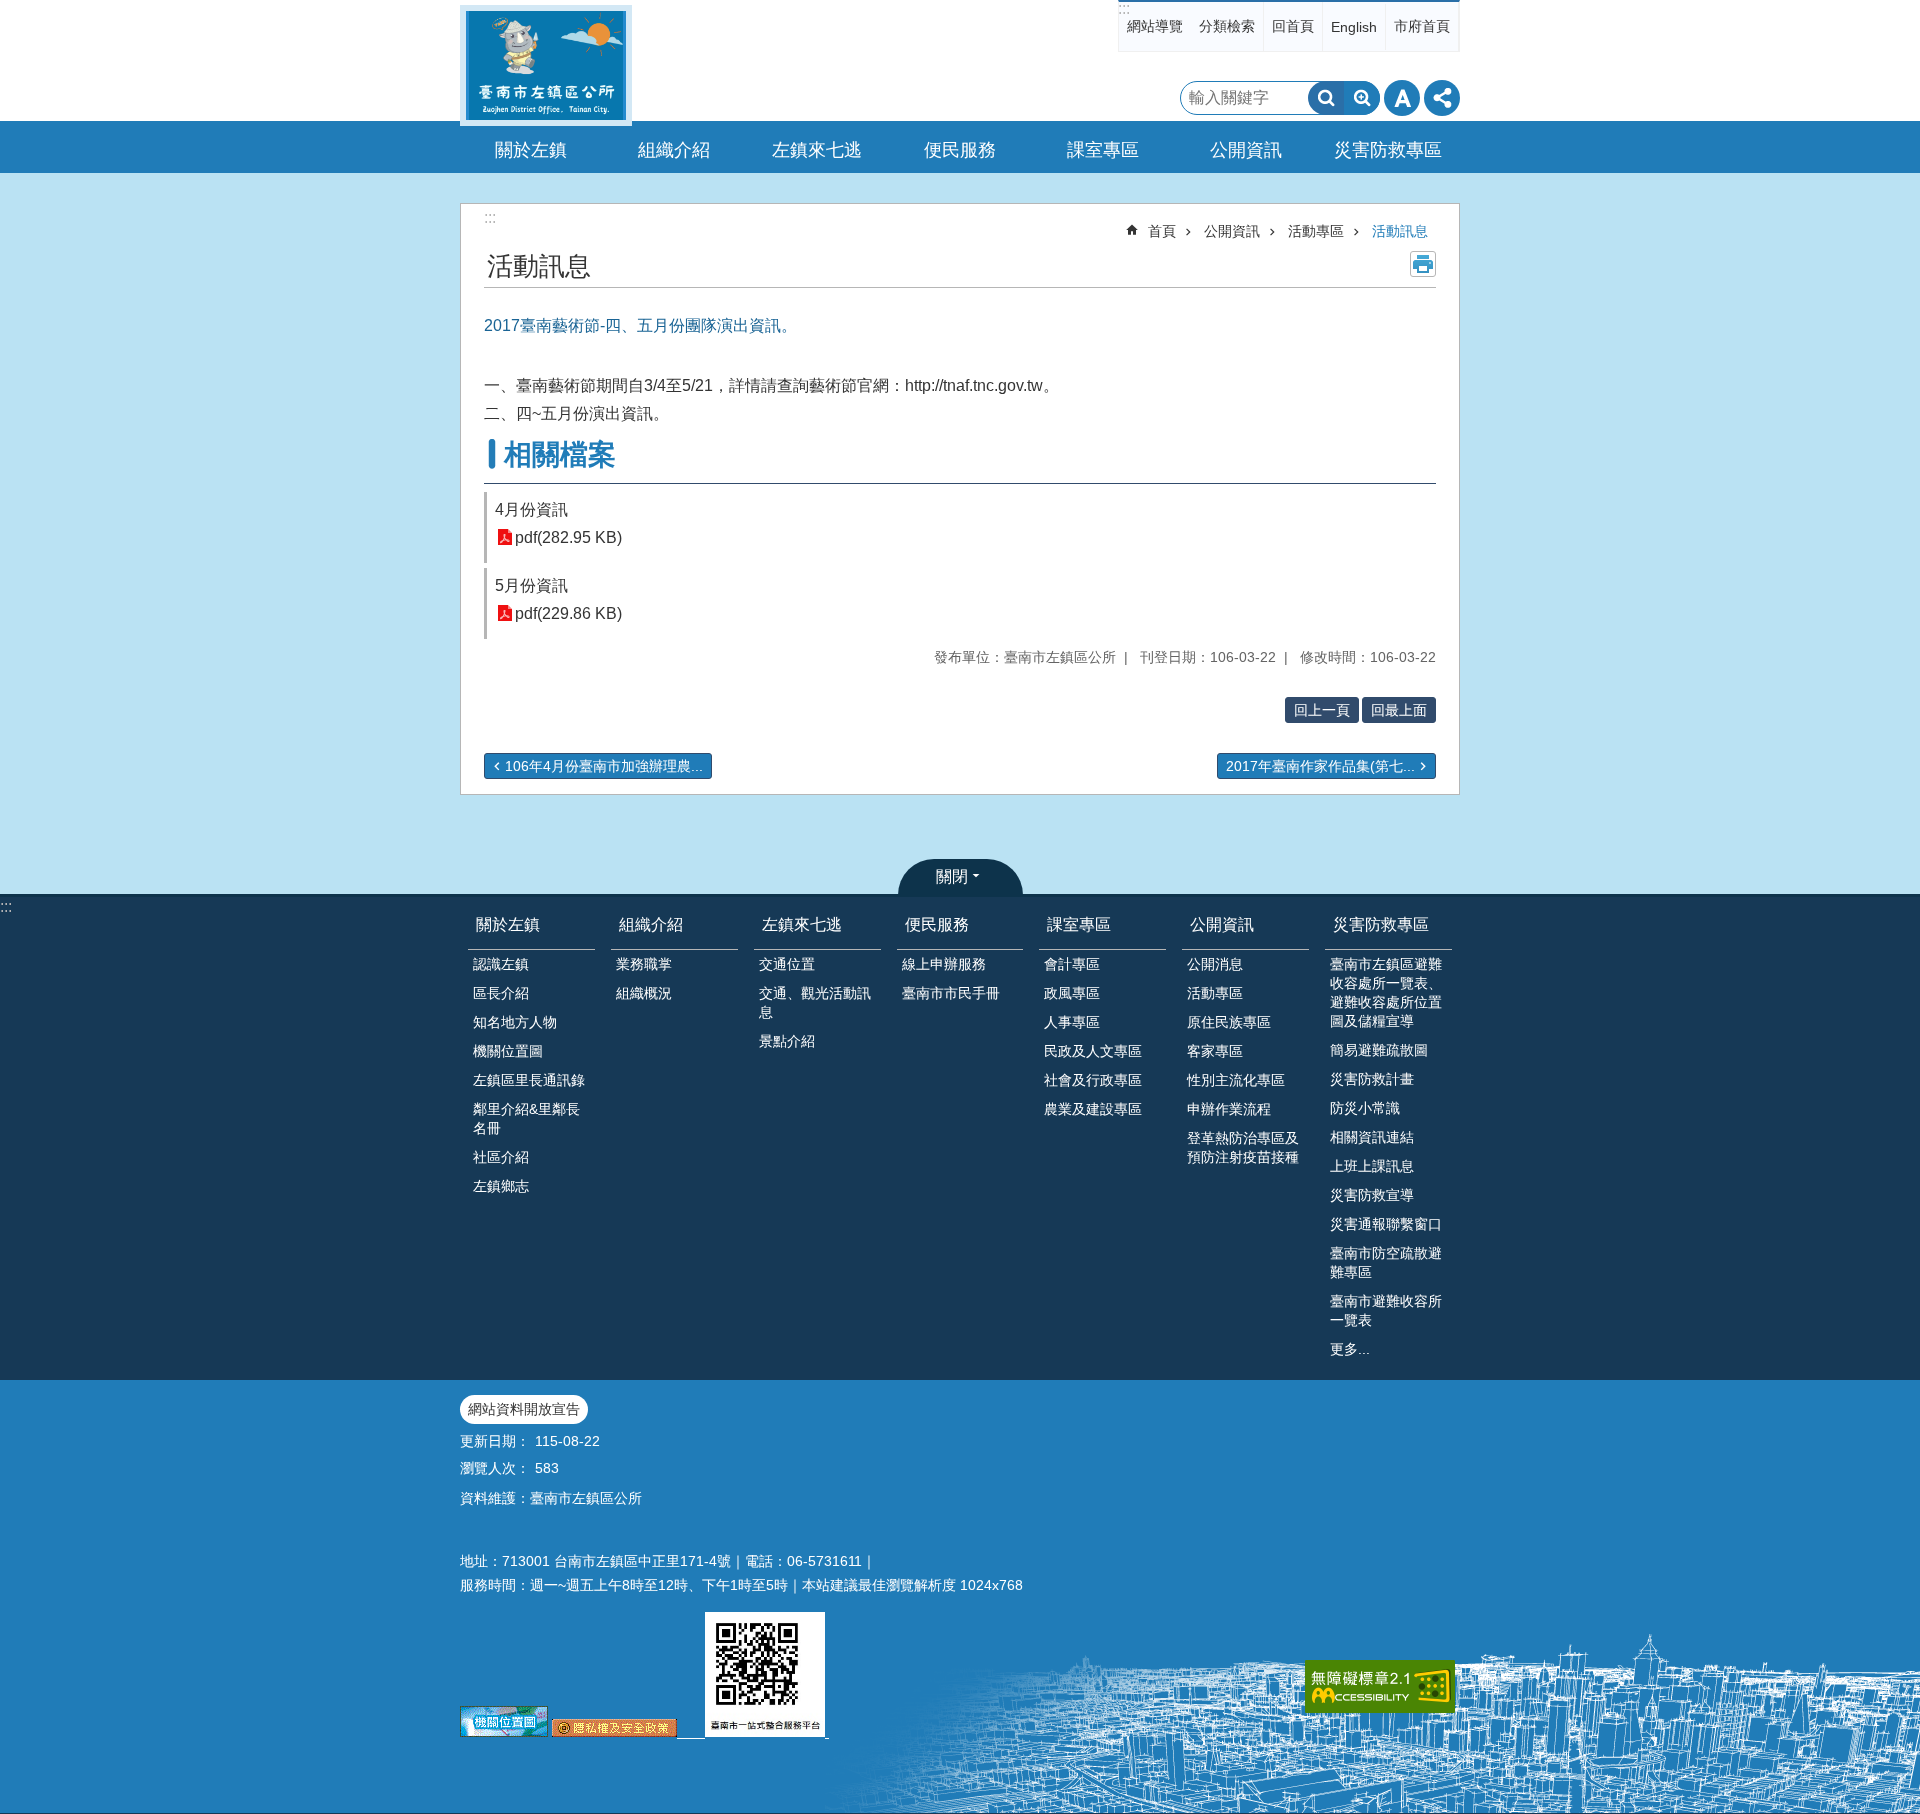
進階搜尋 (1362, 98)
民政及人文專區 (1093, 1051)
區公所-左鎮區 (546, 65)
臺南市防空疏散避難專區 (1386, 1262)
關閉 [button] (952, 876)
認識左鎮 (501, 964)
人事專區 (1072, 1022)
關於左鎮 (508, 924)
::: (1124, 8)
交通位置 (787, 964)
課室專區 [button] (1103, 150)
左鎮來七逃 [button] (817, 150)
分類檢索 (1227, 26)
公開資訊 (1232, 231)
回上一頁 (1322, 710)
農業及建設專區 (1093, 1109)
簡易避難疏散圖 (1379, 1050)
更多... (1350, 1349)
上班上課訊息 (1372, 1166)
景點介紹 (787, 1041)
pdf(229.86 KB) (568, 613)
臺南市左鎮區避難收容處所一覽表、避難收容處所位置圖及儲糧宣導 (1386, 992)
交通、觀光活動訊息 (815, 1002)
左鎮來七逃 (802, 924)
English (1354, 27)
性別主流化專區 (1236, 1080)
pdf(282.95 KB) (568, 537)
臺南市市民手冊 (951, 993)
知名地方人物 (515, 1022)
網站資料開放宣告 (524, 1409)
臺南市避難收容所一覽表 (1386, 1310)
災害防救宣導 (1372, 1195)
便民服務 (937, 924)
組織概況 (644, 993)
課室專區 (1079, 924)
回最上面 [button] (1399, 710)
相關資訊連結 (1372, 1137)
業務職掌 (644, 964)
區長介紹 (501, 993)
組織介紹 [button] (674, 150)
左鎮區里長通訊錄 (529, 1080)
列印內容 (1423, 264)
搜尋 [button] (1326, 98)
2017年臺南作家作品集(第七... (1320, 766)
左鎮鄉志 (501, 1186)
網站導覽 (1155, 26)
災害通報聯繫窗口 (1386, 1224)
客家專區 (1215, 1051)
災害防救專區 (1381, 924)
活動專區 (1316, 231)
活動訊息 (1400, 231)
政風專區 (1072, 993)
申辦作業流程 (1229, 1109)
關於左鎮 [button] (531, 150)
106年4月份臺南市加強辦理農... (604, 766)
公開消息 (1215, 964)
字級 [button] (1402, 98)
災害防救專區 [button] (1388, 150)
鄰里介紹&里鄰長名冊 (526, 1118)
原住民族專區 (1229, 1022)
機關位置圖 (508, 1051)
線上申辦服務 (944, 964)
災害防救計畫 (1372, 1079)
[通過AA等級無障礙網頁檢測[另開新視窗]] (1380, 1686)
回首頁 (1293, 26)
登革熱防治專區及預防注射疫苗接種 (1243, 1147)
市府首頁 (1422, 26)
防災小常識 (1365, 1108)
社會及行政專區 (1093, 1080)
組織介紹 (651, 924)
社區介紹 (501, 1157)
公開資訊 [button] (1246, 150)
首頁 (1162, 231)
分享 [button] (1442, 98)
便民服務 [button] (960, 150)
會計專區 (1072, 964)
